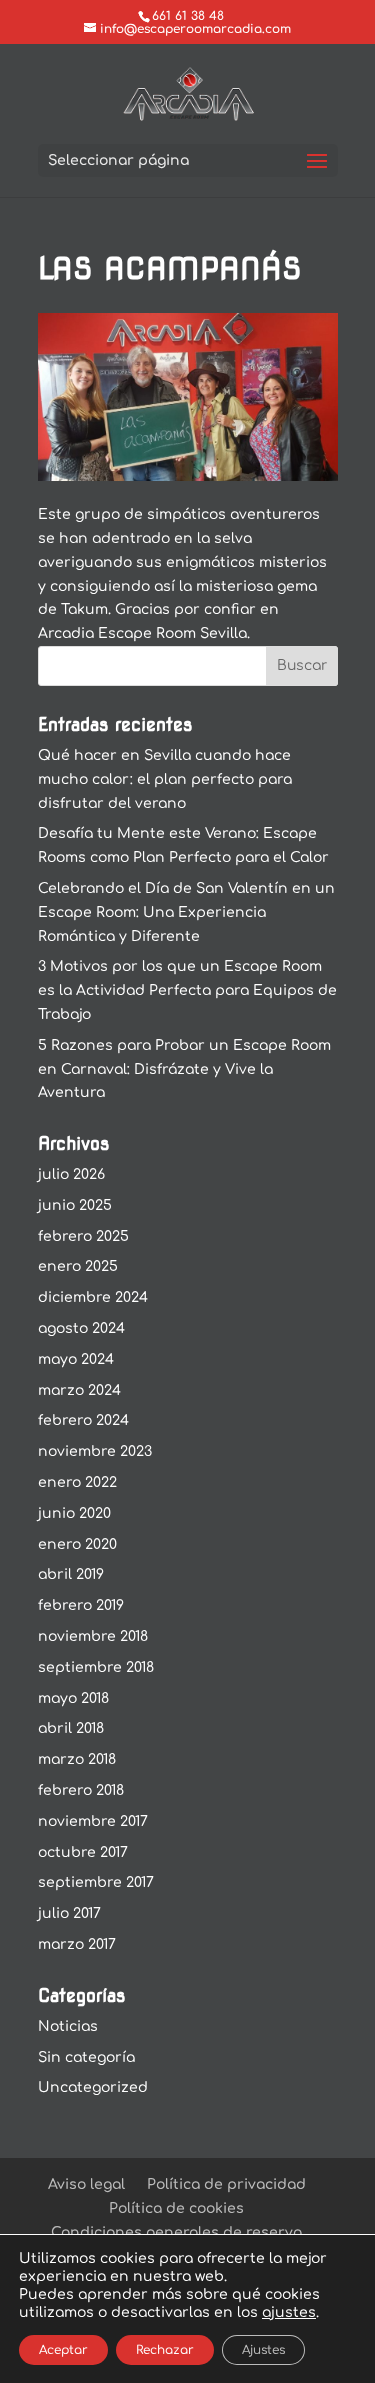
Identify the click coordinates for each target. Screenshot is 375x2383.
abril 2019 (71, 1574)
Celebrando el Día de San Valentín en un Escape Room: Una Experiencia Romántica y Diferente (186, 912)
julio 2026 (71, 1174)
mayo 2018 (73, 1698)
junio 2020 (74, 1513)
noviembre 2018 (93, 1636)
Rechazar (165, 2350)
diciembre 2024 (93, 1297)
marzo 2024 (79, 1390)
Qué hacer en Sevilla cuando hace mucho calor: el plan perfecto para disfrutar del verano (165, 779)
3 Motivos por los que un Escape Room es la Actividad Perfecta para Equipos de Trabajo (187, 990)
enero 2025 (78, 1266)
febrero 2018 (81, 1790)
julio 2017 (69, 1913)
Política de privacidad (226, 2184)
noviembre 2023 (95, 1451)
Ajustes (263, 2350)
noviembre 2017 (93, 1821)
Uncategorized (93, 2087)
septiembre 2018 (96, 1667)
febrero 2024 (83, 1420)
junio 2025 (75, 1205)
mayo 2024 (76, 1359)
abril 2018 (71, 1728)
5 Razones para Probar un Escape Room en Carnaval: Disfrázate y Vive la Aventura (184, 1069)
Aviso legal (86, 2184)
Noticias (68, 2026)
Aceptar (63, 2350)
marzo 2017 (77, 1944)
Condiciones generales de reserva (176, 2232)
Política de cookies (176, 2208)
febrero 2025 (83, 1236)
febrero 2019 (81, 1605)
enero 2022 (77, 1482)
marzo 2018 (77, 1759)
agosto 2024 (81, 1328)
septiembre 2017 (96, 1882)
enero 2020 (77, 1544)
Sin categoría (86, 2057)
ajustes (289, 2312)
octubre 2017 (83, 1852)
